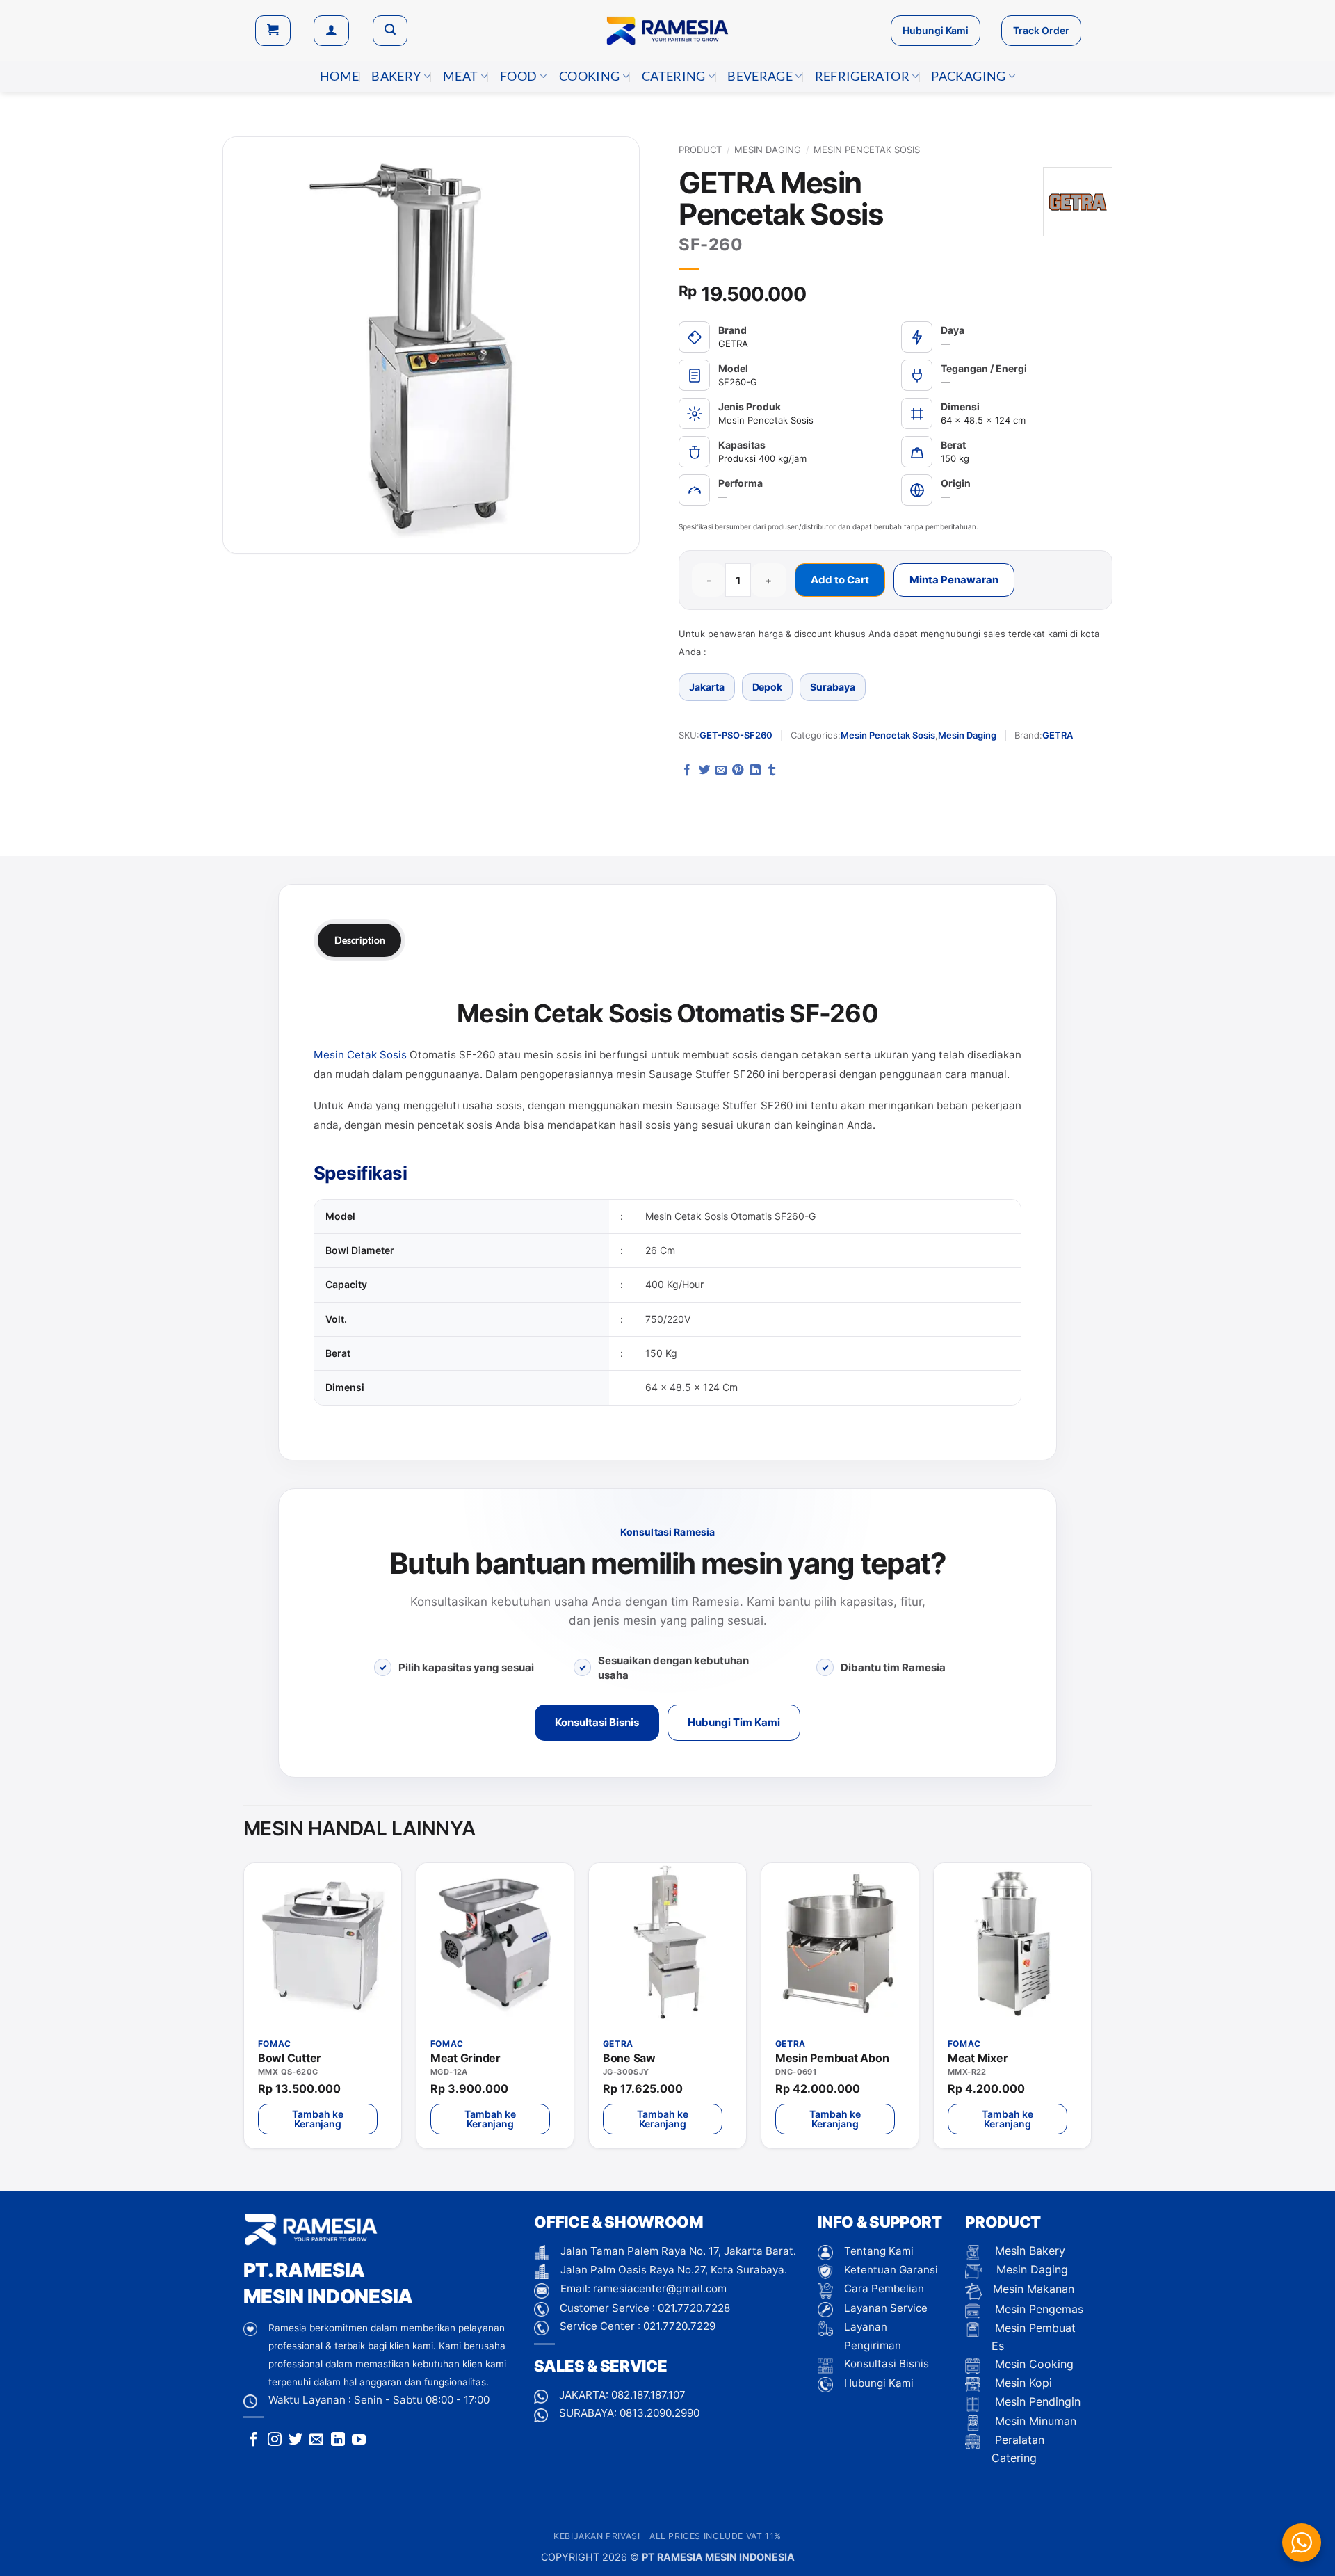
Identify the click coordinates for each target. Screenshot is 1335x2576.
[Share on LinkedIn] (755, 771)
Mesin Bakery (1028, 2251)
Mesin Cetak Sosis (360, 1055)
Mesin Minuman (1034, 2421)
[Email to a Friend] (721, 771)
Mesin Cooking (1033, 2364)
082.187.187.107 (648, 2395)
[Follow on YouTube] (359, 2440)
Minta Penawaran (954, 580)
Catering (674, 76)
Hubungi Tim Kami (734, 1722)
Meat (460, 76)
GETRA (1058, 735)
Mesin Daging (768, 150)
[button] (273, 31)
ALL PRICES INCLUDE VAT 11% (715, 2536)
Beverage (760, 76)
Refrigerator (862, 76)
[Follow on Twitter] (296, 2440)
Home (339, 76)
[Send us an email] (316, 2440)
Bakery (396, 76)
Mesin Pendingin (1036, 2401)
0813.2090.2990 (660, 2413)
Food (518, 76)
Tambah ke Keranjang (317, 2119)
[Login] (331, 31)
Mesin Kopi (1022, 2383)
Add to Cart (840, 580)
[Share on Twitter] (704, 771)
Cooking (589, 76)
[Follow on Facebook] (254, 2440)
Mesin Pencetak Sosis (867, 150)
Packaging (968, 76)
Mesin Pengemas (1037, 2309)
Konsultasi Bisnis (597, 1722)
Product (700, 150)
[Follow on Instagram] (275, 2440)
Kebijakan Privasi (597, 2536)
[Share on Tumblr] (772, 771)
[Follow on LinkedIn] (338, 2440)
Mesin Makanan (1034, 2289)
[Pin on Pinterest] (738, 771)
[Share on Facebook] (687, 771)
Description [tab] (359, 940)
